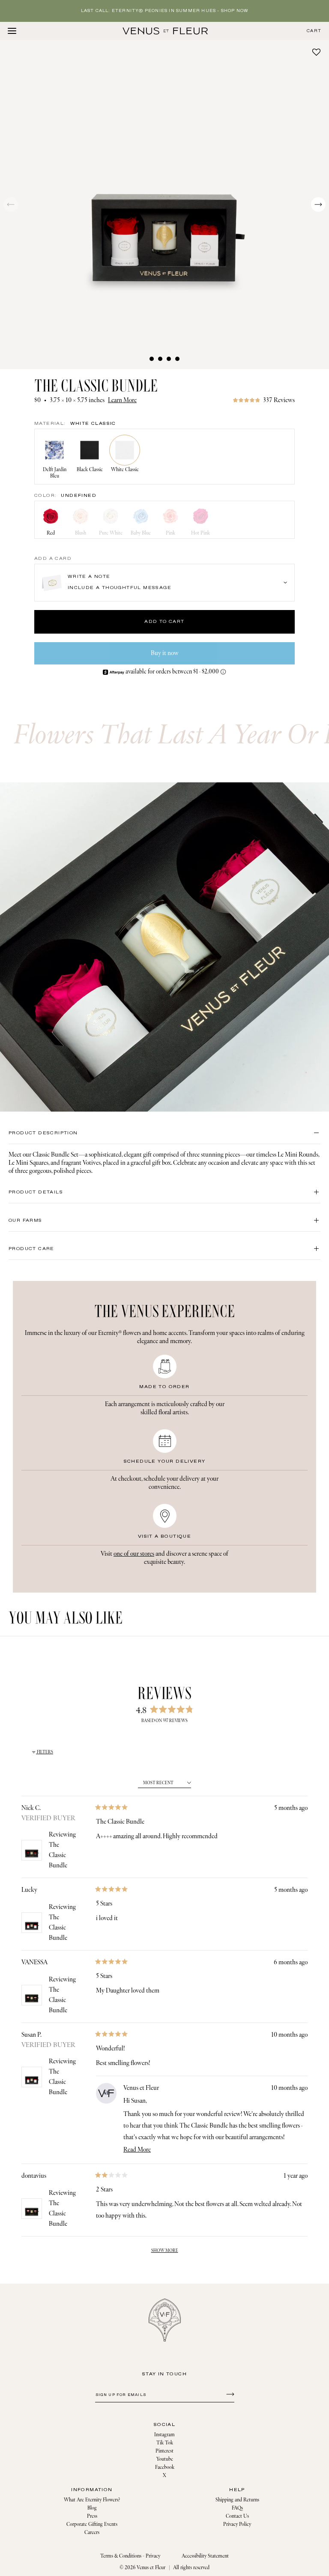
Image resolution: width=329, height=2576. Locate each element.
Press (92, 2516)
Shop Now (235, 11)
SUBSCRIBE (229, 2394)
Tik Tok (165, 2443)
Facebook (165, 2467)
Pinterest (164, 2451)
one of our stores (134, 1554)
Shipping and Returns (237, 2500)
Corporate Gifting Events (92, 2524)
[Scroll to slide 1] (152, 359)
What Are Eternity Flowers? (92, 2500)
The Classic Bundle (58, 1855)
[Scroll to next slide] (318, 204)
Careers (92, 2532)
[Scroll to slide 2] (160, 359)
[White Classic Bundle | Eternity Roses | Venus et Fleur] (165, 31)
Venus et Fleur (151, 2568)
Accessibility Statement (205, 2556)
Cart (314, 31)
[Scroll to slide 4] (177, 359)
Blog (92, 2508)
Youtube (165, 2459)
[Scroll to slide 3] (169, 359)
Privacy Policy (237, 2524)
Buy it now (165, 653)
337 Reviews (279, 400)
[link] (264, 400)
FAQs (237, 2508)
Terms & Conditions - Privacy (130, 2556)
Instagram (164, 2435)
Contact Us (237, 2516)
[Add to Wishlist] (316, 52)
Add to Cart (164, 622)
